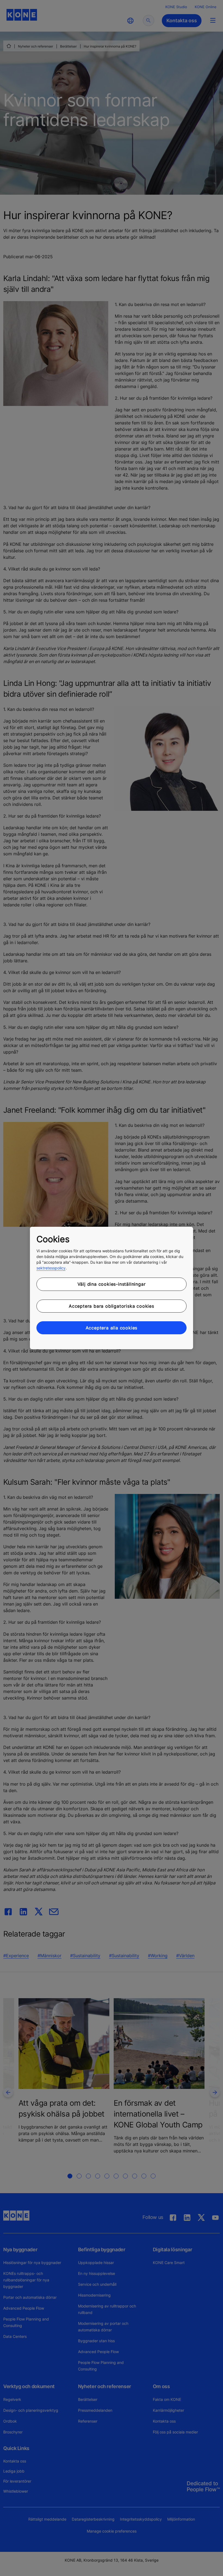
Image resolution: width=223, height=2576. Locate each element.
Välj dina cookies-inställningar (112, 1284)
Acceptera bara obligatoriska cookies (112, 1306)
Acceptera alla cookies (112, 1328)
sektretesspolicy (51, 1268)
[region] (112, 1288)
